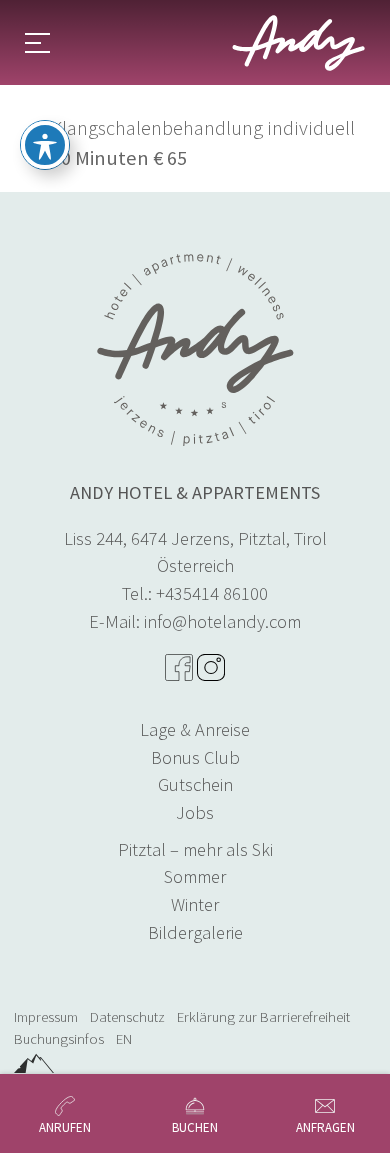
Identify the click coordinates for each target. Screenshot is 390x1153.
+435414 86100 (212, 593)
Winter (195, 904)
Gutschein (195, 784)
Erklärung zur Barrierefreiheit (263, 1017)
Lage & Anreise (195, 729)
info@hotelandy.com (222, 621)
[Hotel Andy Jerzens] (298, 43)
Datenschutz (127, 1017)
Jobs (195, 812)
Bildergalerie (195, 932)
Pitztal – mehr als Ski (195, 849)
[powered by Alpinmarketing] (34, 1063)
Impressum (46, 1017)
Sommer (195, 876)
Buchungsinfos (59, 1039)
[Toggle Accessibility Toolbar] (45, 145)
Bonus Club (195, 757)
